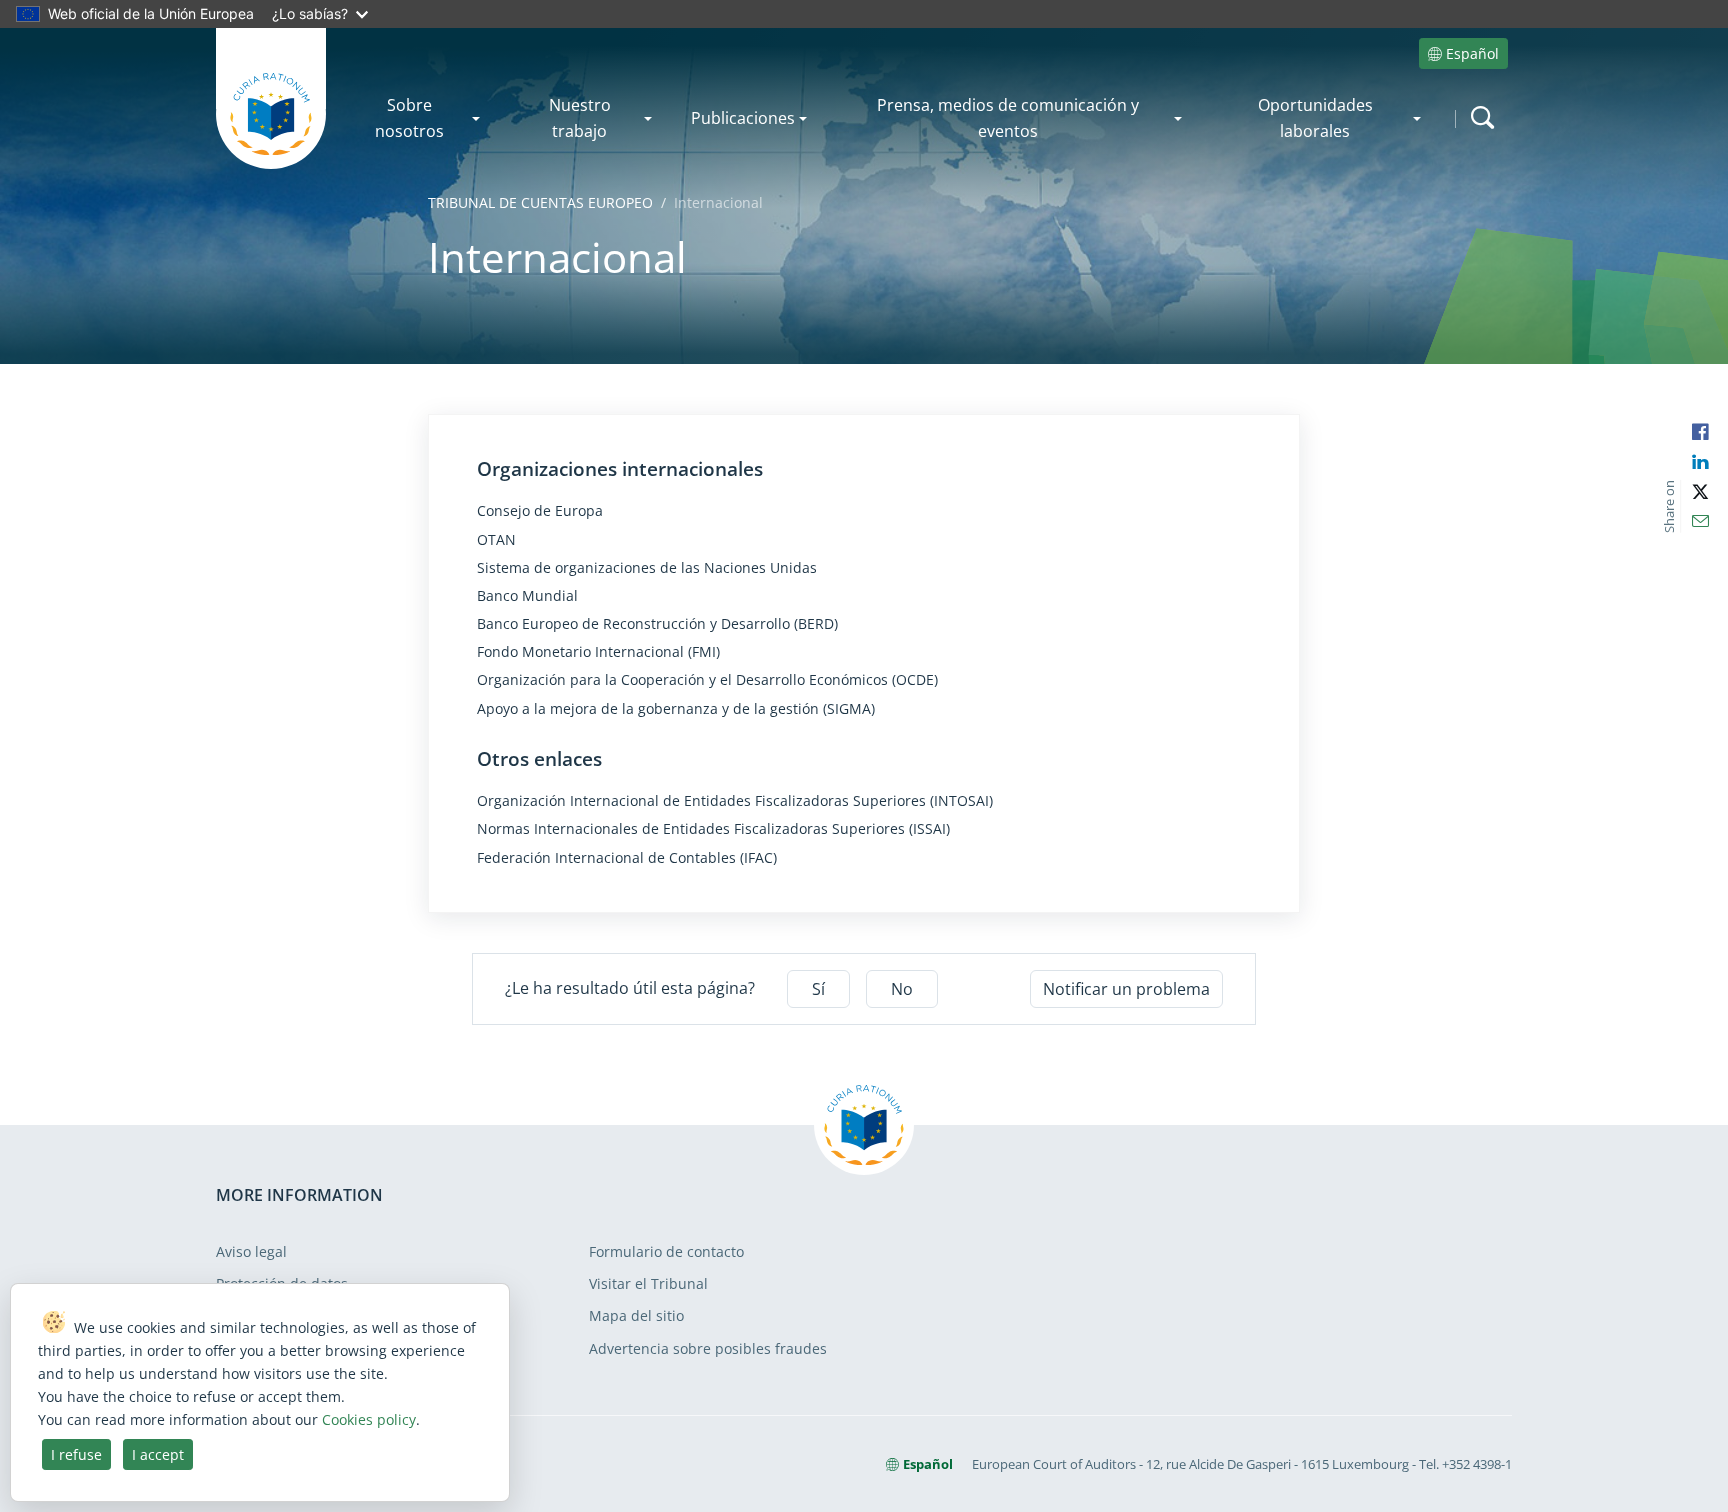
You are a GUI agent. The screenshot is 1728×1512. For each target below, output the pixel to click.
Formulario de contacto (666, 1251)
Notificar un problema (1126, 989)
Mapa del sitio (636, 1315)
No (902, 989)
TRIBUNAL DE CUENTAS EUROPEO (540, 202)
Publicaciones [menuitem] (743, 118)
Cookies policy (369, 1419)
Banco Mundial (527, 596)
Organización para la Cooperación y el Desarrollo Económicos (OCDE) (707, 680)
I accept (158, 1454)
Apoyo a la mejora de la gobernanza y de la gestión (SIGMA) (676, 709)
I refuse (76, 1454)
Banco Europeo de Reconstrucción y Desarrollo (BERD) (657, 624)
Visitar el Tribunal (648, 1283)
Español (1472, 53)
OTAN (496, 540)
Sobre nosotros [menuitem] (409, 118)
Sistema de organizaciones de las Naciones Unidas (647, 568)
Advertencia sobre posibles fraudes (708, 1348)
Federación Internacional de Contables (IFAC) (627, 858)
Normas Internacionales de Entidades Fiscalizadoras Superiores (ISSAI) (713, 829)
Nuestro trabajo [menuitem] (580, 118)
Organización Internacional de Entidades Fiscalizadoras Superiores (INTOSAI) (735, 801)
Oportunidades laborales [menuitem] (1315, 118)
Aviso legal (251, 1251)
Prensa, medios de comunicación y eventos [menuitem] (1008, 118)
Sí (818, 989)
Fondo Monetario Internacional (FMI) (598, 652)
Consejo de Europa (540, 511)
